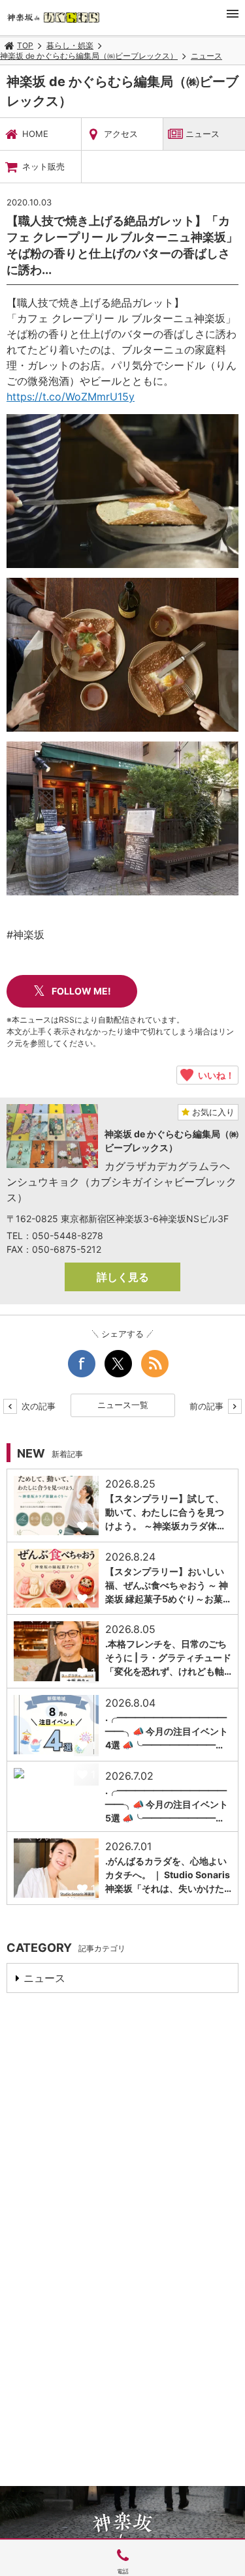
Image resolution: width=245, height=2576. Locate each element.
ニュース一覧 (123, 1405)
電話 (123, 2571)
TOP (25, 45)
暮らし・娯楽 (70, 45)
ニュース (206, 56)
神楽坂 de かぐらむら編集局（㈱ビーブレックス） (89, 56)
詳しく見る (123, 1277)
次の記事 (37, 1406)
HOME (35, 134)
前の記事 (208, 1406)
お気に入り (212, 1112)
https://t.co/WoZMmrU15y (71, 397)
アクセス (121, 134)
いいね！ (214, 1075)
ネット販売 (43, 166)
